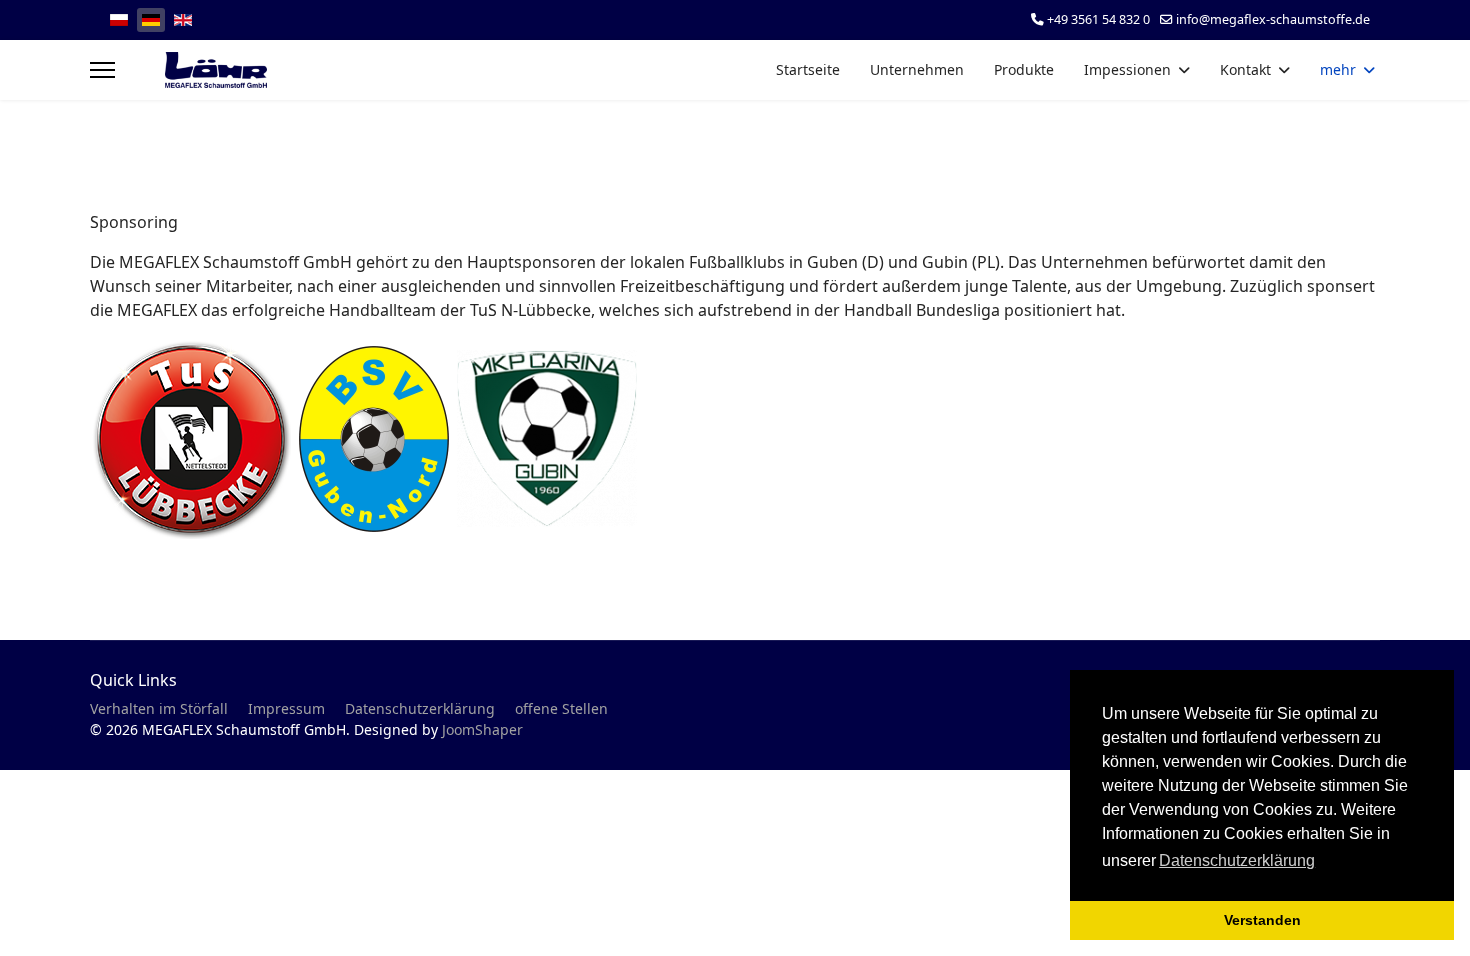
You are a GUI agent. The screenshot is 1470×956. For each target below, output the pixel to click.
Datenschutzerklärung (420, 708)
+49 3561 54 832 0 (1098, 19)
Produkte (1024, 69)
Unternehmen (917, 69)
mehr (1338, 69)
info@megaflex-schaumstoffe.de (1273, 19)
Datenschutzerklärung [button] (1237, 860)
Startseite (808, 69)
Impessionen (1127, 69)
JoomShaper (482, 729)
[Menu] (102, 70)
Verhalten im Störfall (159, 708)
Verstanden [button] (1262, 920)
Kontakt (1245, 69)
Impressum (286, 708)
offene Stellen (561, 708)
